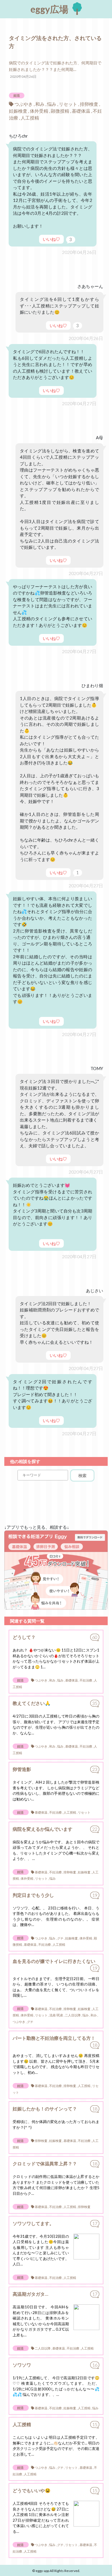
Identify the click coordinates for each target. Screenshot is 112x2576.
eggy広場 (50, 9)
